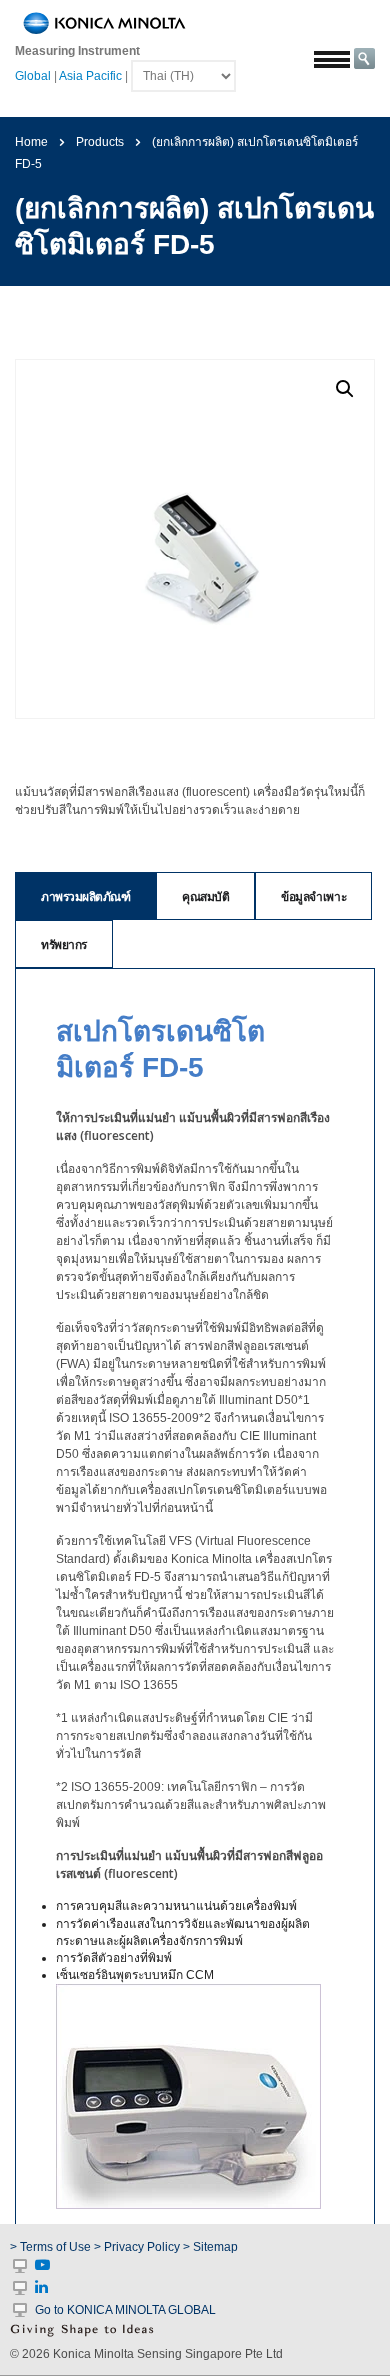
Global (33, 76)
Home (31, 142)
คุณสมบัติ (205, 896)
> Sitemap (210, 2247)
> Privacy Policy (137, 2247)
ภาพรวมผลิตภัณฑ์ (85, 896)
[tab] (85, 896)
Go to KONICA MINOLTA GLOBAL (125, 2310)
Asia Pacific (90, 76)
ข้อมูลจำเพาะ (313, 896)
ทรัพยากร (64, 944)
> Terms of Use (52, 2247)
